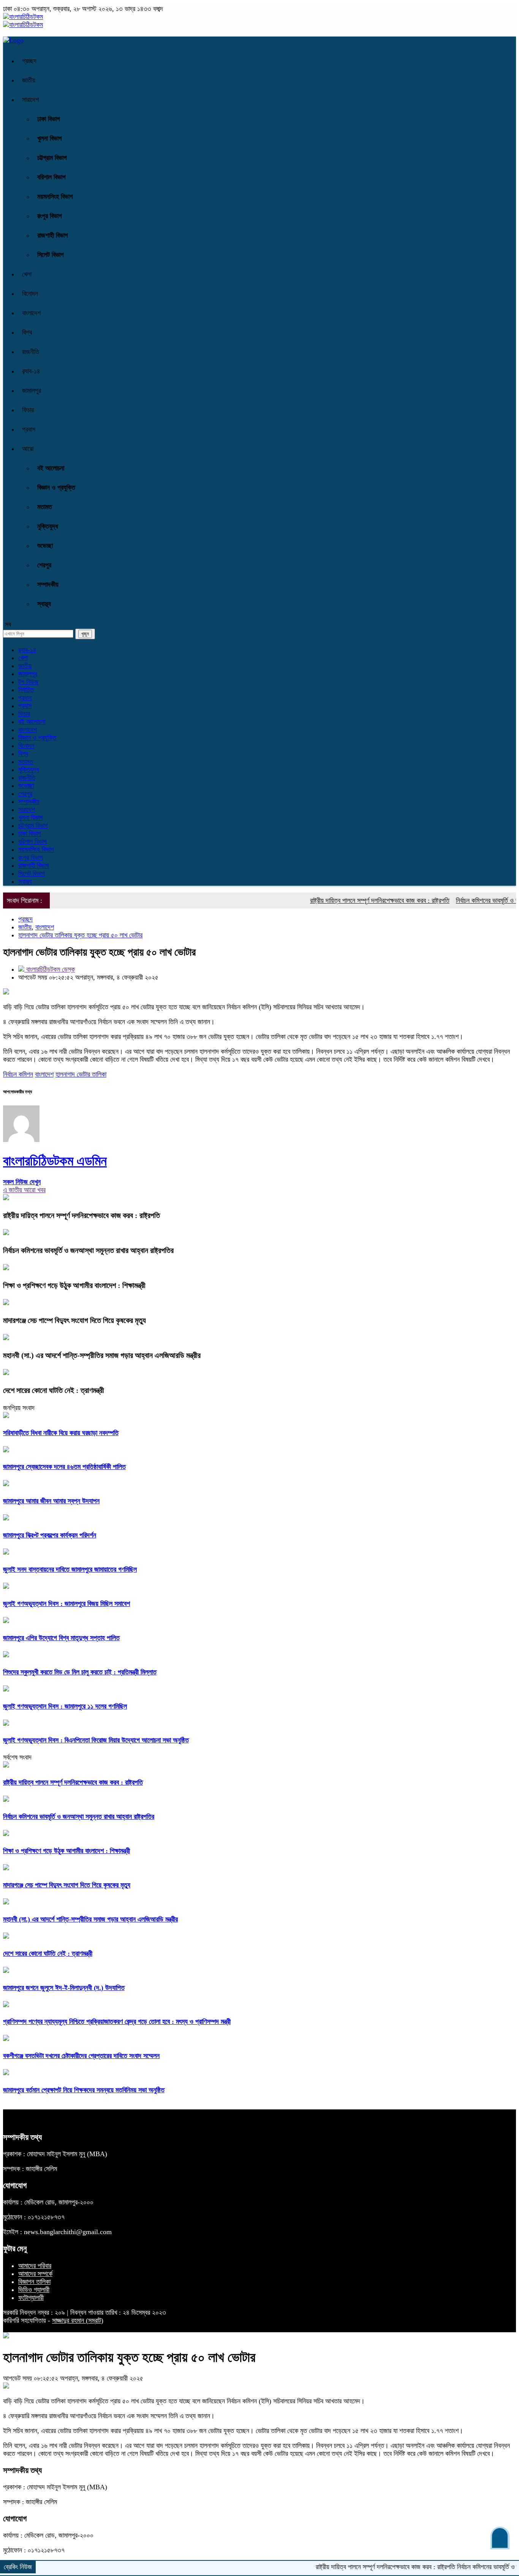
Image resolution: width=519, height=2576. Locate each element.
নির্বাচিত (26, 690)
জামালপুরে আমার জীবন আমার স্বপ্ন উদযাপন (51, 1501)
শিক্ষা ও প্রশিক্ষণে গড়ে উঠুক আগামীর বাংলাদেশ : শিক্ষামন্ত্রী (74, 1285)
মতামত (45, 507)
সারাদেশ (30, 100)
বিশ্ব (27, 332)
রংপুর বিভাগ (50, 216)
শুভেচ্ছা (45, 546)
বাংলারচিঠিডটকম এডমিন (55, 1161)
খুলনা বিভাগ (50, 138)
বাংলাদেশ (31, 313)
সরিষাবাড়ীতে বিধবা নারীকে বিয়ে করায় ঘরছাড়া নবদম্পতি (61, 1433)
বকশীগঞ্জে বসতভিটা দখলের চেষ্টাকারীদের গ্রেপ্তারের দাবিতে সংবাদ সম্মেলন (81, 2056)
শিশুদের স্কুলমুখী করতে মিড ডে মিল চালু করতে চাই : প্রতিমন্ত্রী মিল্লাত (80, 1672)
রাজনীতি (31, 352)
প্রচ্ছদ (29, 61)
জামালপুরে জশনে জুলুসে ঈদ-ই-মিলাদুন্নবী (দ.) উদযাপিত (64, 1988)
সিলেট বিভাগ (51, 255)
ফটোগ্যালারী (31, 2298)
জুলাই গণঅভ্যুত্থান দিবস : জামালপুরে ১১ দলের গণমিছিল (65, 1706)
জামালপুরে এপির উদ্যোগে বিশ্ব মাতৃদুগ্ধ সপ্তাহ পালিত (61, 1638)
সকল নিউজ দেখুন (22, 1182)
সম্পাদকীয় (48, 584)
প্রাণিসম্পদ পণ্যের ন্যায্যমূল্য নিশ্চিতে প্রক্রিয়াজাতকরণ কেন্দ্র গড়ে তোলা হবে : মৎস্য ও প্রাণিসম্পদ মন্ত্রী (117, 2022)
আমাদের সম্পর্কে (35, 2274)
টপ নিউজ (28, 682)
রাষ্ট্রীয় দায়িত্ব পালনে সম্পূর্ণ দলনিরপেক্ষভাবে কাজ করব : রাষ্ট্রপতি (344, 900)
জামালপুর (32, 391)
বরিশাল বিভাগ (51, 177)
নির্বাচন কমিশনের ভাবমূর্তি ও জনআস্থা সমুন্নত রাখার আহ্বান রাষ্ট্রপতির (88, 1250)
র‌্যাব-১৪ (31, 371)
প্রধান (25, 698)
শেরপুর (44, 565)
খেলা (27, 274)
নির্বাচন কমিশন (18, 1074)
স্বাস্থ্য (44, 604)
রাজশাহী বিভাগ (53, 235)
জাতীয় (29, 80)
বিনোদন (30, 294)
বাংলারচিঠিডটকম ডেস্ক (50, 969)
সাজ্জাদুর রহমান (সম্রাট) (78, 2320)
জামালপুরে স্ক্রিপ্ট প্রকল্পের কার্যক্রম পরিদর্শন (50, 1535)
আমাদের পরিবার (35, 2266)
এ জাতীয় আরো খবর (24, 1190)
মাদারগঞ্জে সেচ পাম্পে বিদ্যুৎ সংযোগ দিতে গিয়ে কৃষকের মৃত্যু (74, 1320)
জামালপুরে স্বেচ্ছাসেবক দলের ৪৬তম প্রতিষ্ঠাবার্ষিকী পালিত (64, 1467)
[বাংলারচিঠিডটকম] (23, 17)
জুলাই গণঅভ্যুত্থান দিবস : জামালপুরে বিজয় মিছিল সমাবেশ (66, 1604)
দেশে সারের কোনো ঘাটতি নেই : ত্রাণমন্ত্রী (54, 1390)
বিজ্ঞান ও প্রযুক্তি (56, 488)
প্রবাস (29, 429)
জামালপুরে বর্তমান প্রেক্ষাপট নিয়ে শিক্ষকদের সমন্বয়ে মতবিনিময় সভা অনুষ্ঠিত (84, 2090)
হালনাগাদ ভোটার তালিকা (81, 1074)
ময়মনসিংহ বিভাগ (55, 197)
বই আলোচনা (51, 468)
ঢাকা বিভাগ (49, 119)
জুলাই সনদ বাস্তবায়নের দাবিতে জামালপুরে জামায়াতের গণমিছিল (70, 1569)
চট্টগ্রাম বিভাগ (52, 158)
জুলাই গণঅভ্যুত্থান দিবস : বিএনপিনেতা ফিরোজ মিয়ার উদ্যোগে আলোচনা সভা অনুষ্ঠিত (96, 1740)
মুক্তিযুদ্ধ (48, 526)
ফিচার (28, 410)
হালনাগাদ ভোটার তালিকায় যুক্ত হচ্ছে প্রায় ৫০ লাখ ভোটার (80, 935)
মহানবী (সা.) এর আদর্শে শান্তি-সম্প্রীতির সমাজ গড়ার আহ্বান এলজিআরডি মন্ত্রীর (102, 1355)
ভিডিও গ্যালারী (34, 2290)
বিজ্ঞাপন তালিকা (34, 2282)
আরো (28, 449)
